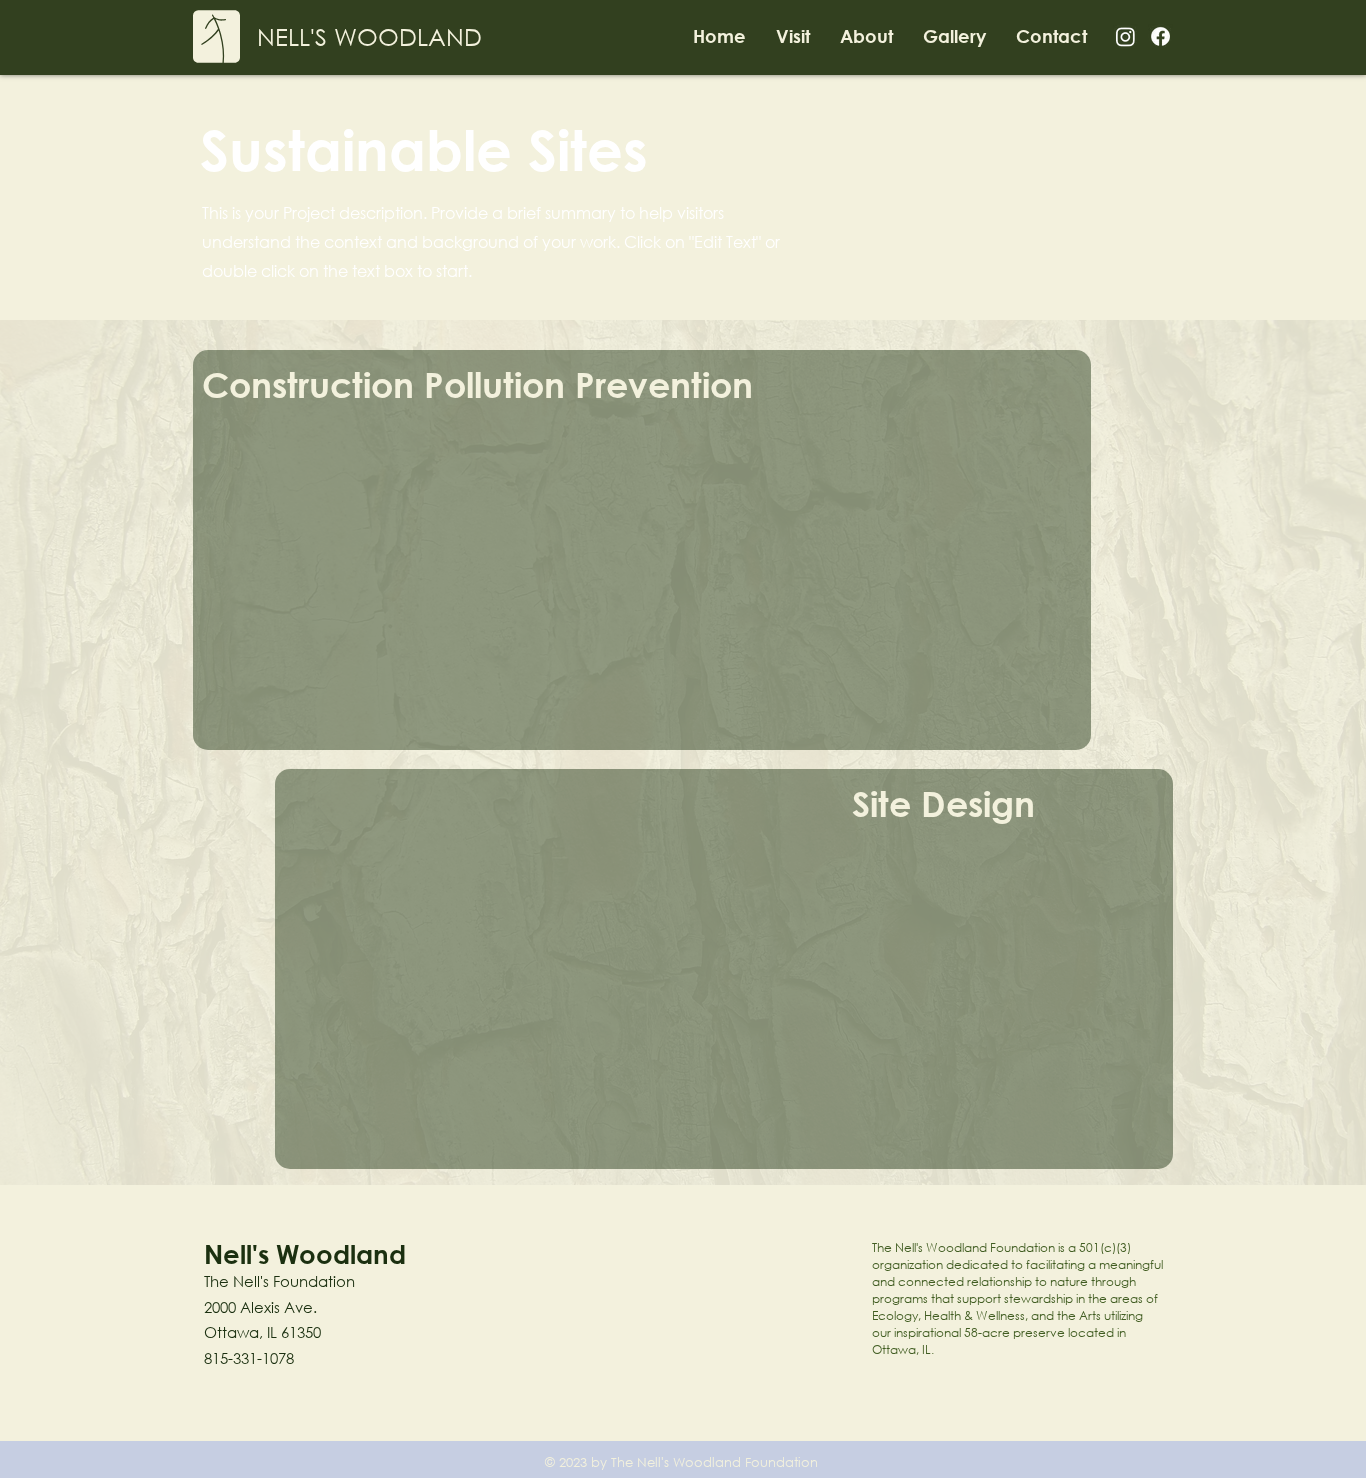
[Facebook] (1160, 36)
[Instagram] (1125, 36)
